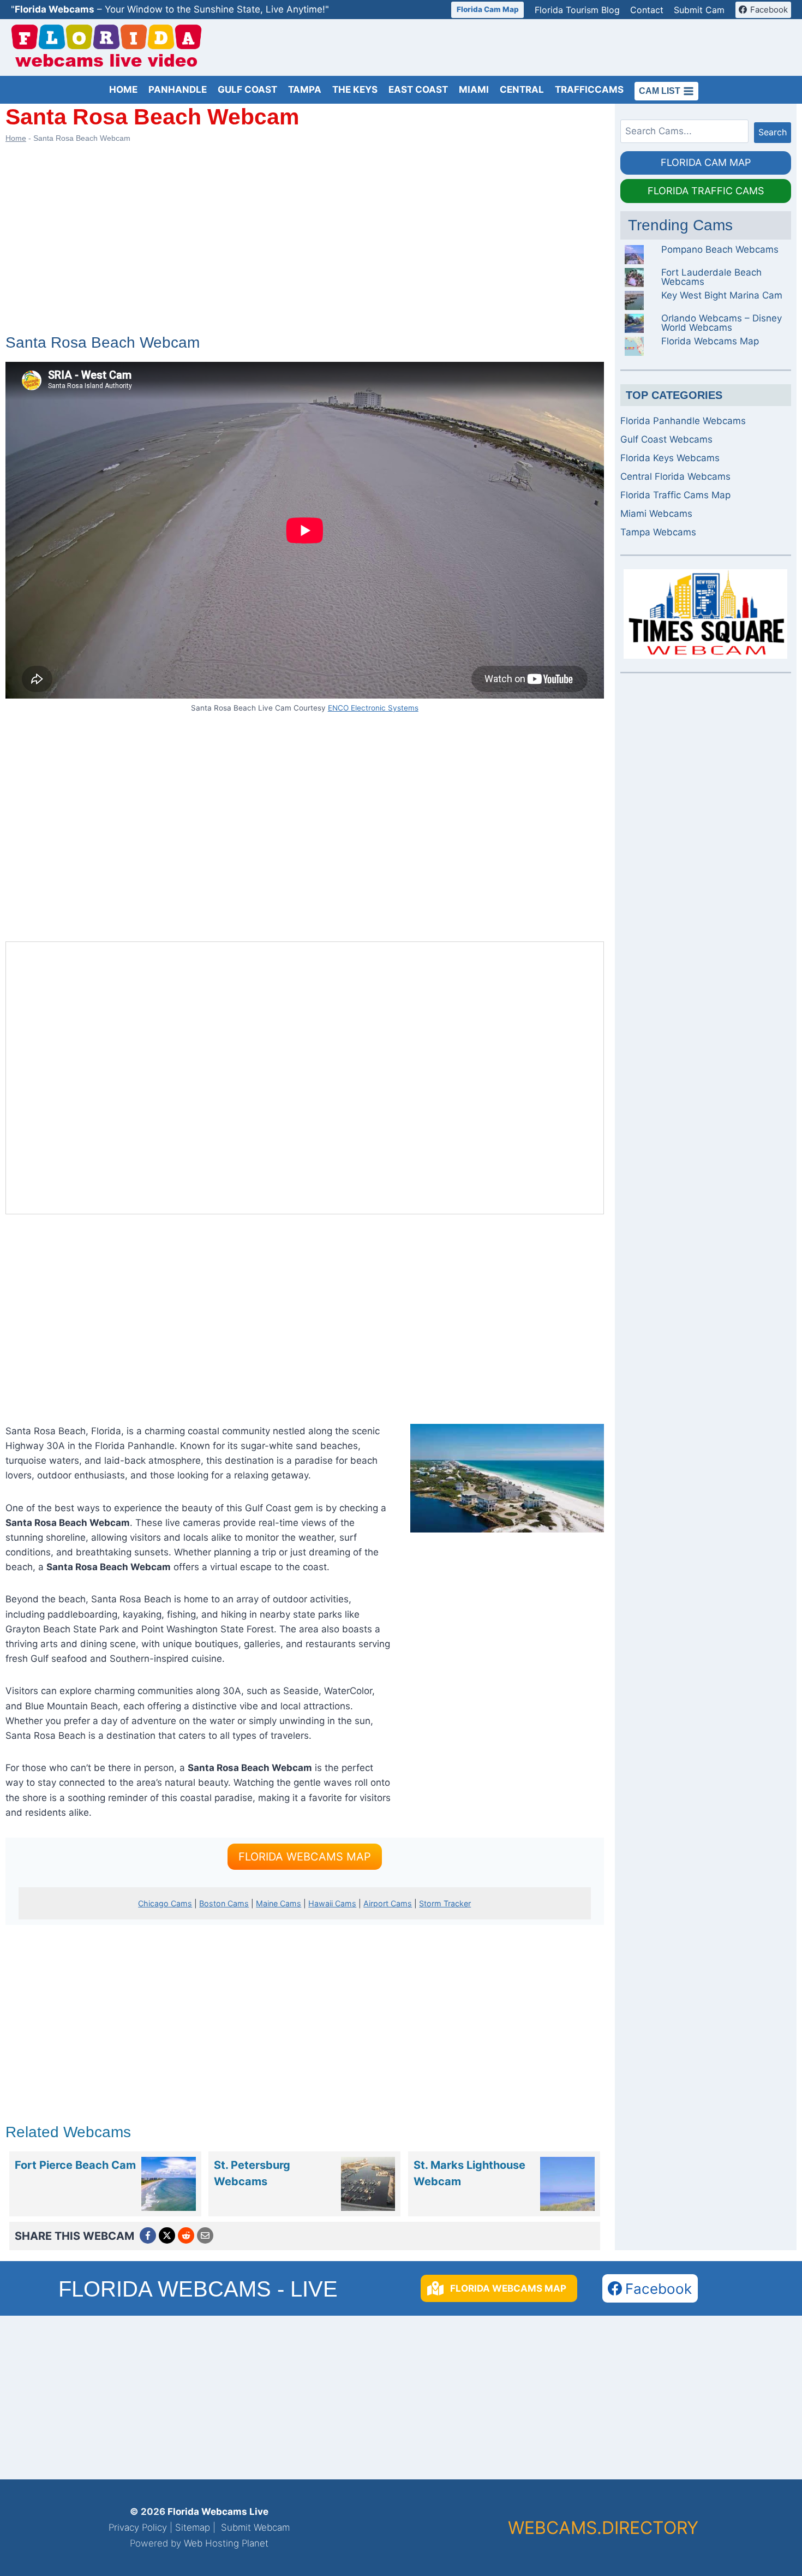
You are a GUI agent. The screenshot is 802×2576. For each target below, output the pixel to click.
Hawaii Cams (332, 1903)
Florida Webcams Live (218, 2512)
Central (522, 90)
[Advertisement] (592, 47)
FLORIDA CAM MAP (706, 162)
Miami (474, 90)
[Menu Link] (169, 2184)
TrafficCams (589, 90)
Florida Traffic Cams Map (675, 495)
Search (773, 132)
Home (123, 90)
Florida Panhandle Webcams (683, 421)
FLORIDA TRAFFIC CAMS (706, 191)
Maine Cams (279, 1903)
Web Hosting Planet (226, 2543)
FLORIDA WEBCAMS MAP (305, 1857)
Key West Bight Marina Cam (722, 295)
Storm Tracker (445, 1903)
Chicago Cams (165, 1903)
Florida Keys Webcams (670, 458)
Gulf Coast (247, 90)
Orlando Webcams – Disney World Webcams (722, 323)
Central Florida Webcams (675, 476)
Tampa (305, 90)
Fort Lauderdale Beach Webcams (711, 277)
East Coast (418, 90)
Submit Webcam (255, 2527)
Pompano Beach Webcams (720, 249)
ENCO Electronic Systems (373, 708)
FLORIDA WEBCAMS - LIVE (198, 2289)
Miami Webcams (656, 514)
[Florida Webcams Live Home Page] (106, 48)
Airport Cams (388, 1903)
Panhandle (178, 90)
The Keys (355, 90)
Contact (647, 10)
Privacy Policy (138, 2527)
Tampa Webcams (658, 532)
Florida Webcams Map (710, 341)
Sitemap (193, 2527)
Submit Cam (699, 10)
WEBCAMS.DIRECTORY (603, 2528)
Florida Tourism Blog (577, 10)
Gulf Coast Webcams (666, 439)
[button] (499, 2288)
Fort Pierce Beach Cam (75, 2165)
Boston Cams (224, 1903)
